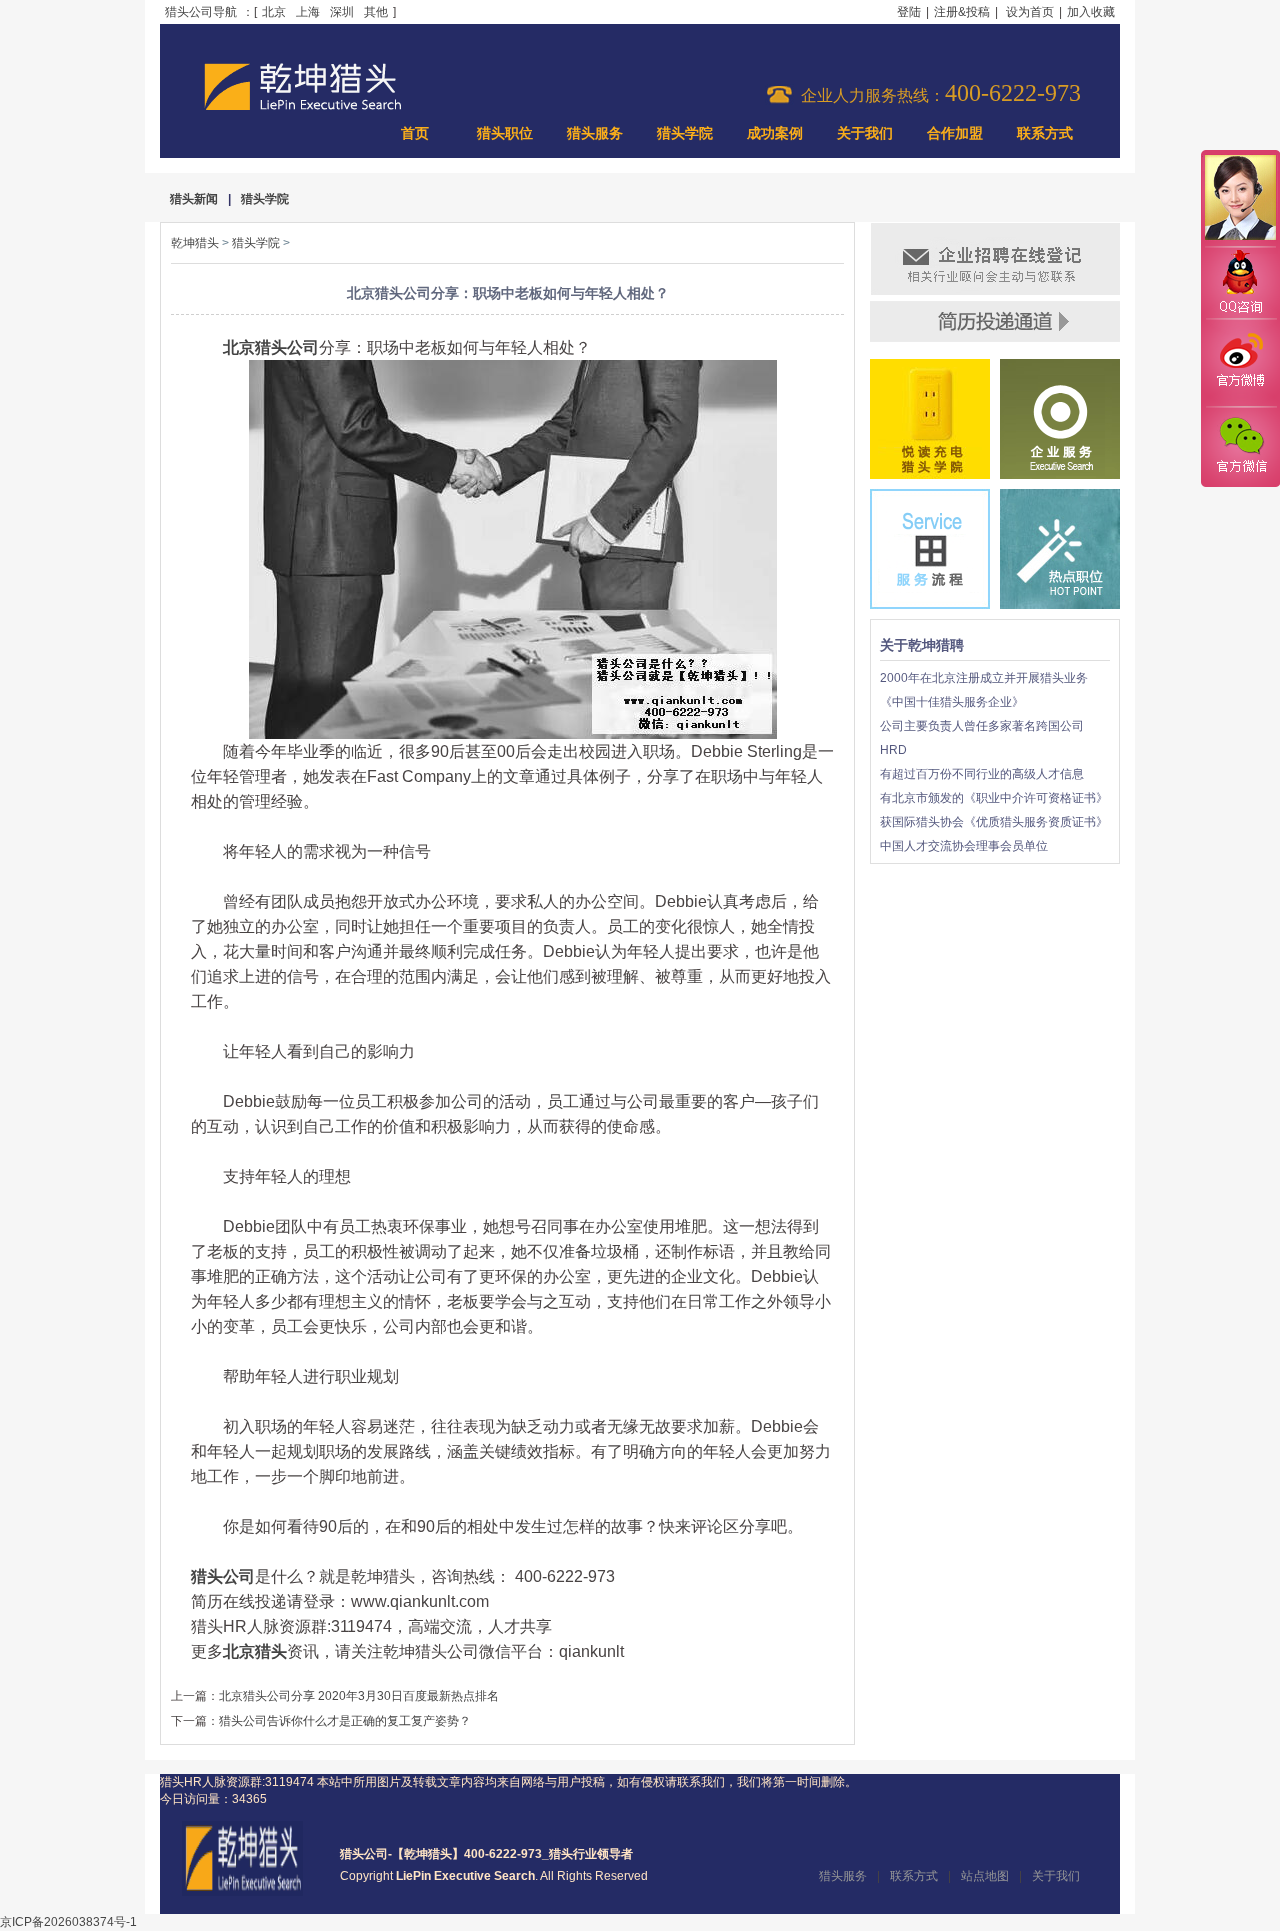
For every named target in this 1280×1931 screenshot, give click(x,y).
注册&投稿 (962, 12)
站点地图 (985, 1876)
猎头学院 (685, 133)
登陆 (909, 12)
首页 (415, 133)
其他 (376, 12)
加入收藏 (1091, 12)
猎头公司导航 (201, 12)
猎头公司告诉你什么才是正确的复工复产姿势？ (345, 1721)
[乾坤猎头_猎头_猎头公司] (303, 108)
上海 (308, 12)
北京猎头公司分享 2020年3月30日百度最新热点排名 (359, 1696)
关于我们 (865, 133)
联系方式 (1045, 133)
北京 (274, 12)
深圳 (342, 12)
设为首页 (1030, 12)
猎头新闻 (194, 199)
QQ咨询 (1240, 283)
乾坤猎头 (195, 243)
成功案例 (775, 133)
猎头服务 (595, 133)
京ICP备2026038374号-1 (68, 1922)
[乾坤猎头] (242, 1892)
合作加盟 (955, 133)
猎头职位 (505, 133)
